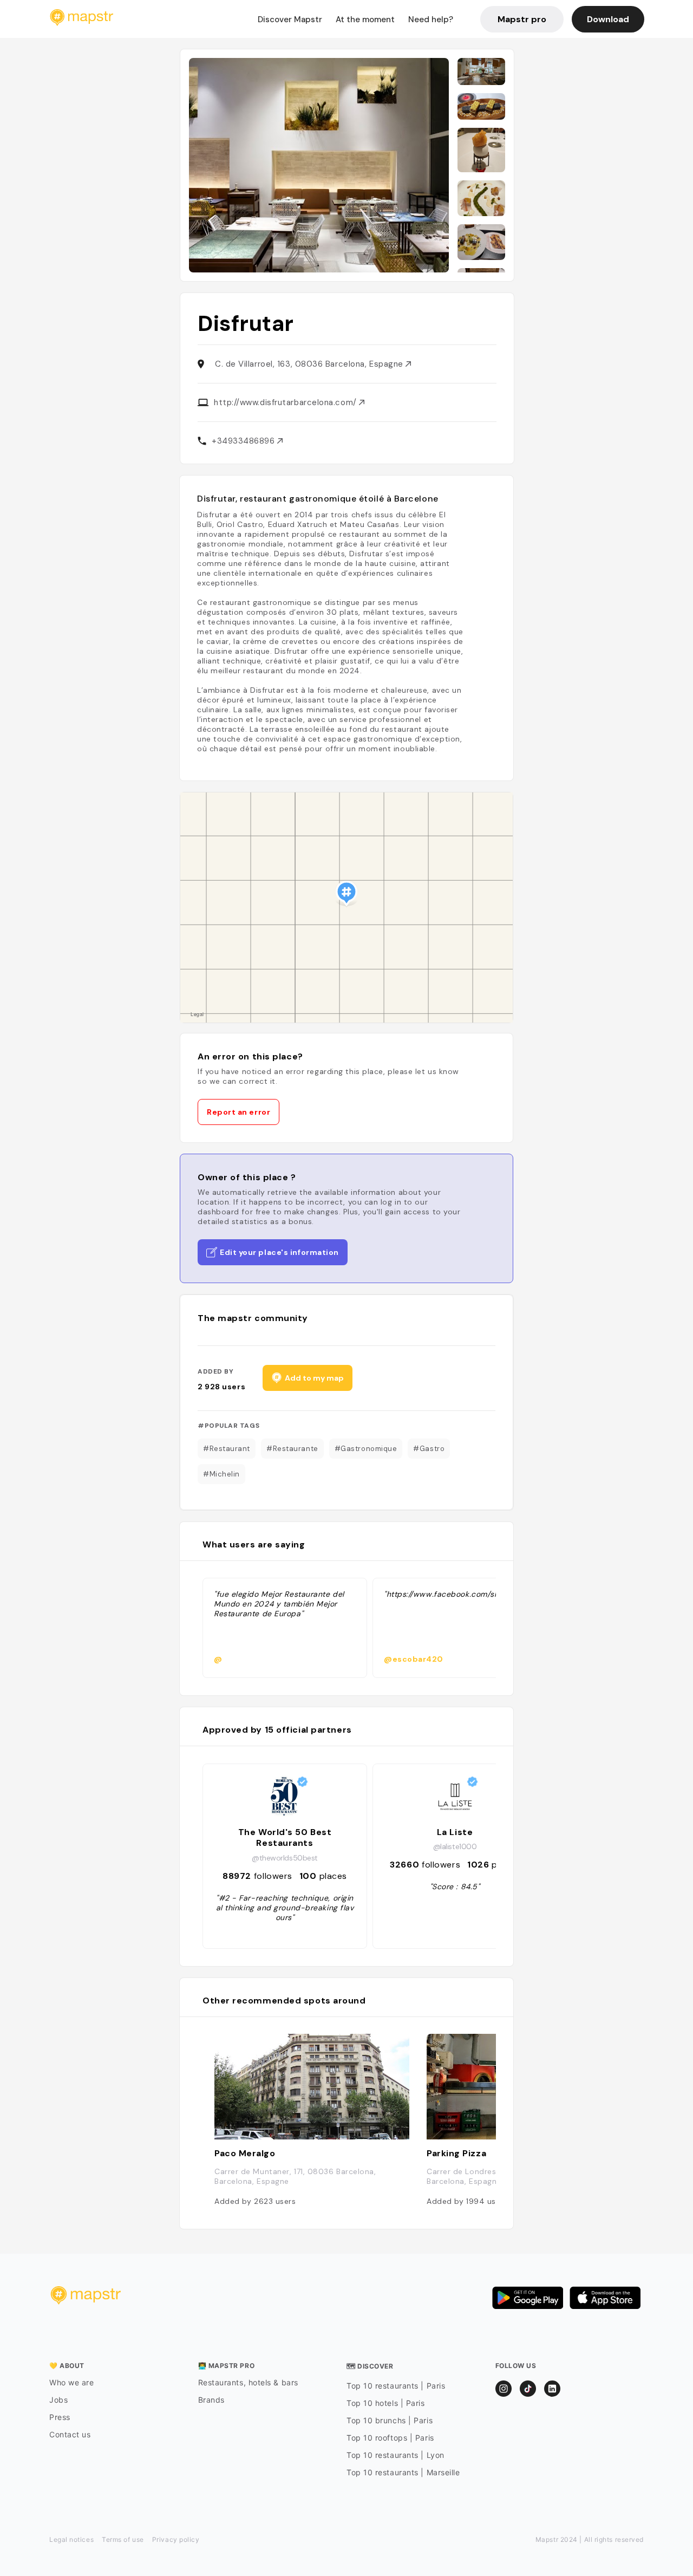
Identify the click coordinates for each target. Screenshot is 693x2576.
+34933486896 (244, 441)
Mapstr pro (522, 19)
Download (608, 19)
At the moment (365, 19)
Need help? (431, 19)
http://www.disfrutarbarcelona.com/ (286, 402)
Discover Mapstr (290, 19)
